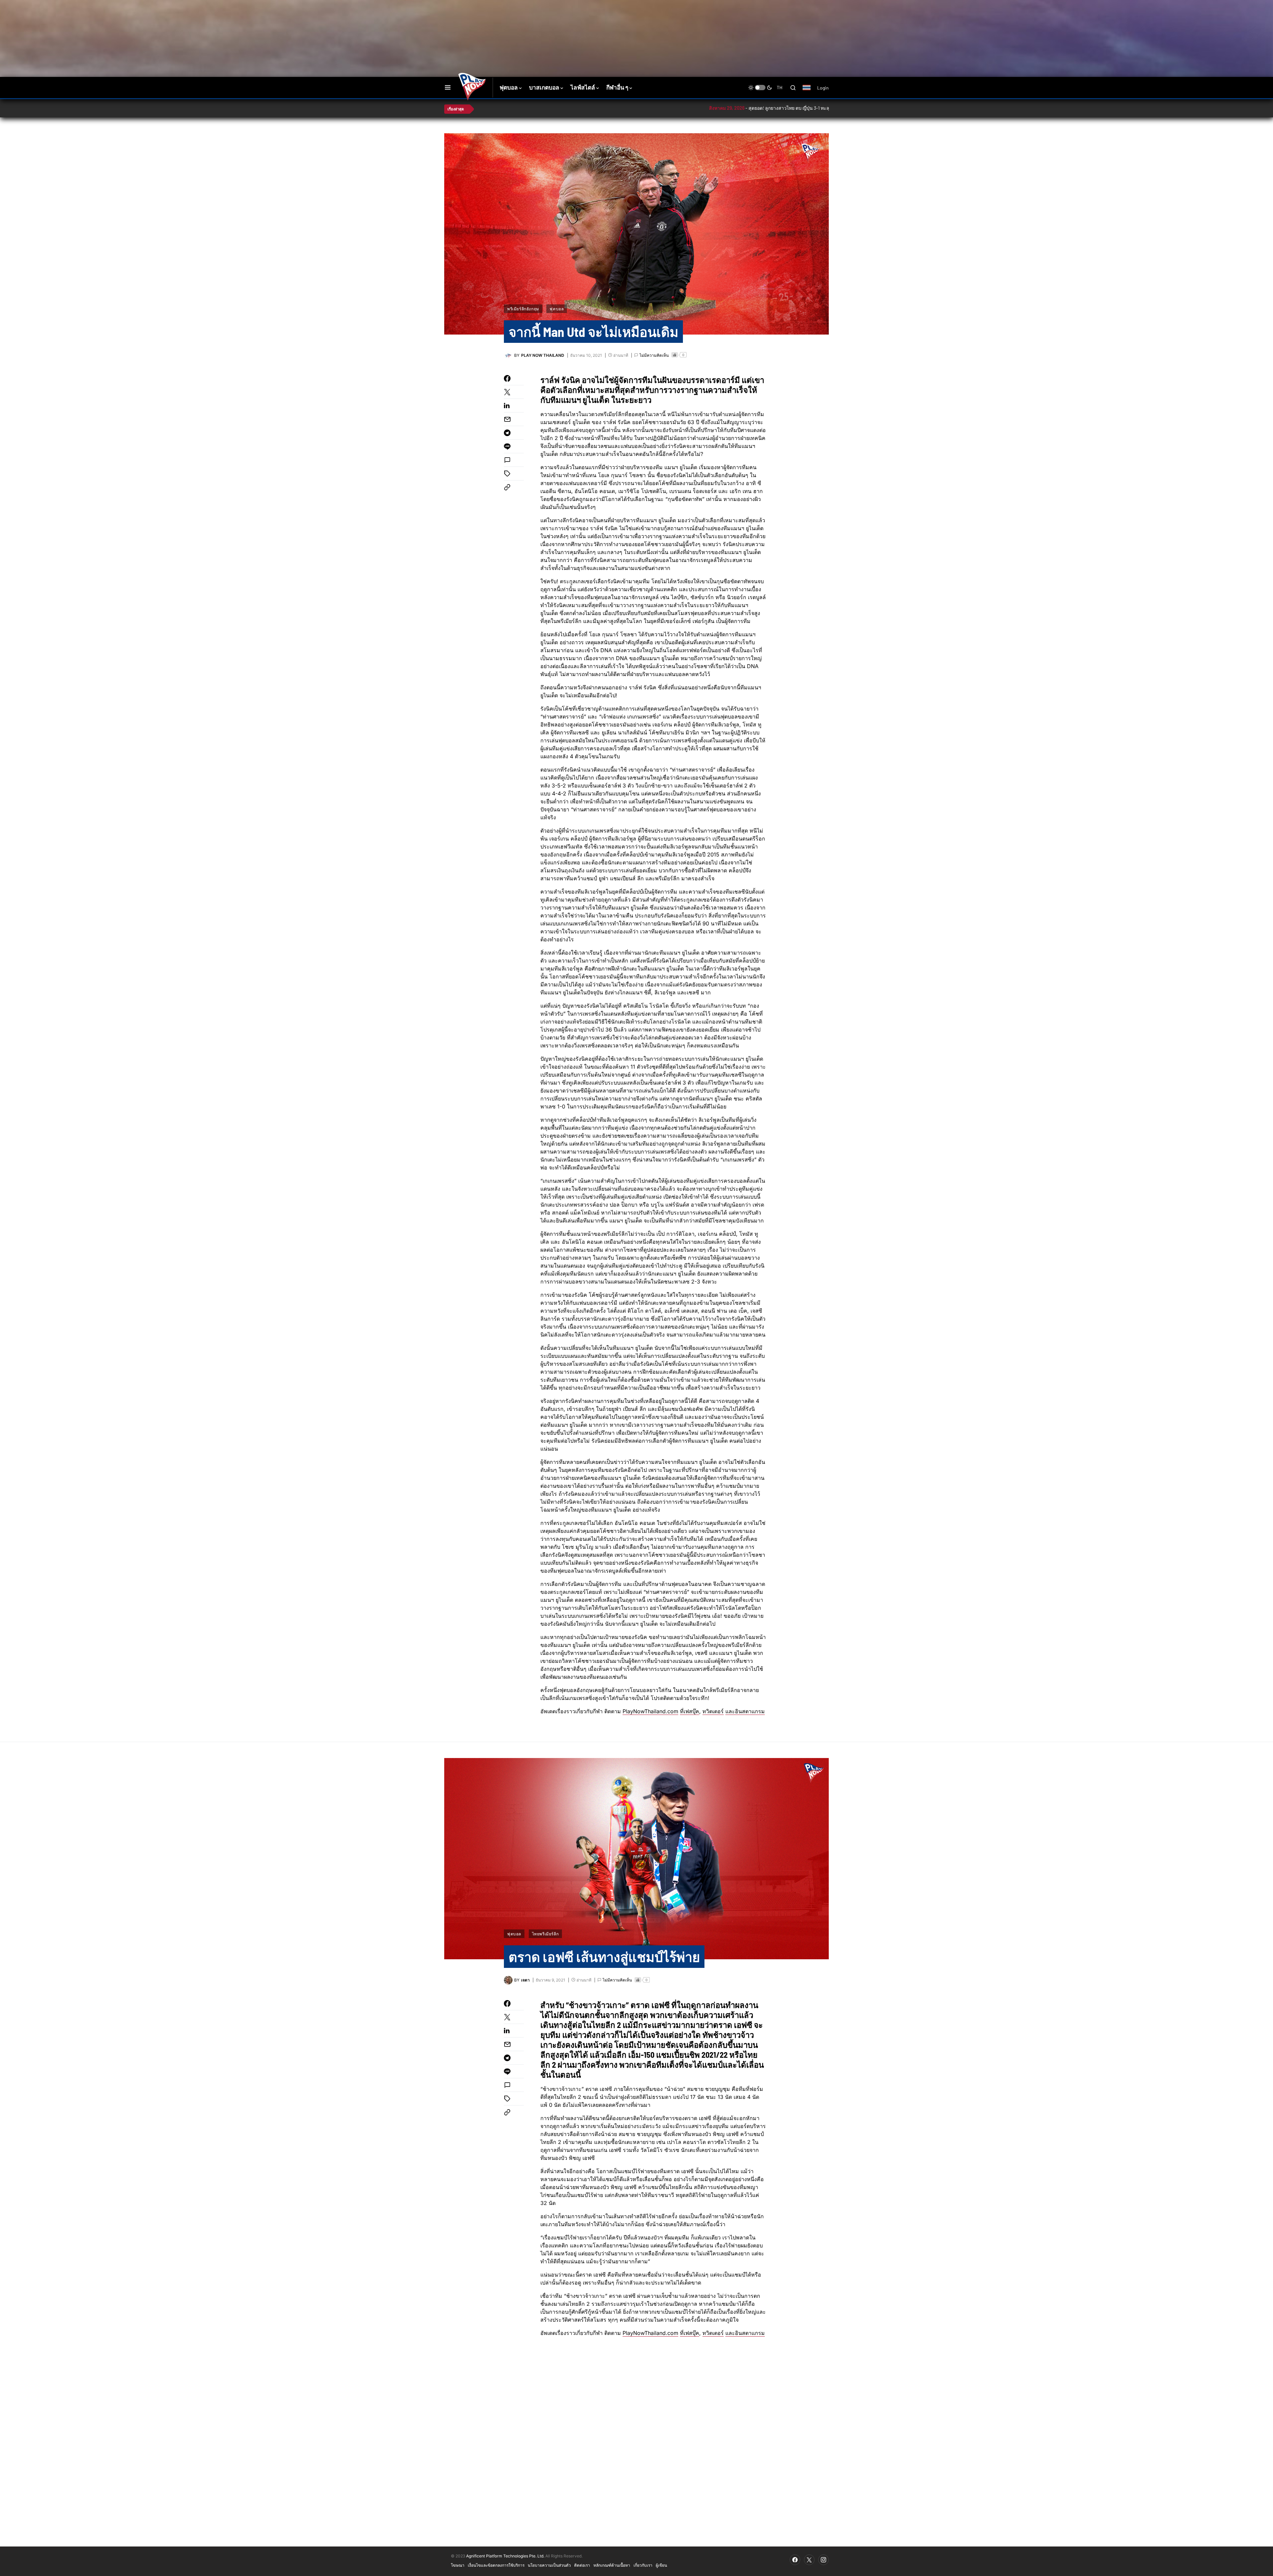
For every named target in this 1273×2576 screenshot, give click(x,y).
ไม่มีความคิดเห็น (654, 355)
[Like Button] (675, 355)
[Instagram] (823, 2560)
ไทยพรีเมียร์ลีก (546, 1934)
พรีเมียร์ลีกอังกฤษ (523, 309)
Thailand (810, 92)
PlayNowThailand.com (650, 1711)
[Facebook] (795, 2560)
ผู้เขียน (661, 2565)
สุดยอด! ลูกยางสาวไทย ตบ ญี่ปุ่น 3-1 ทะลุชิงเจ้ (705, 108)
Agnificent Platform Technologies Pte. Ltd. (505, 2556)
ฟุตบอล (557, 309)
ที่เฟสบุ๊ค (690, 1711)
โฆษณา (458, 2565)
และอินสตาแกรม (745, 1711)
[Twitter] (809, 2560)
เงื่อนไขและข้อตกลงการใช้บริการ (496, 2565)
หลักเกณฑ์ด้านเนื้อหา (612, 2565)
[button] (448, 88)
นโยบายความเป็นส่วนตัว (549, 2565)
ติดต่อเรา (582, 2565)
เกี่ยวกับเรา (643, 2565)
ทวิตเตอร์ (713, 1711)
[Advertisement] (562, 22)
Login (823, 88)
